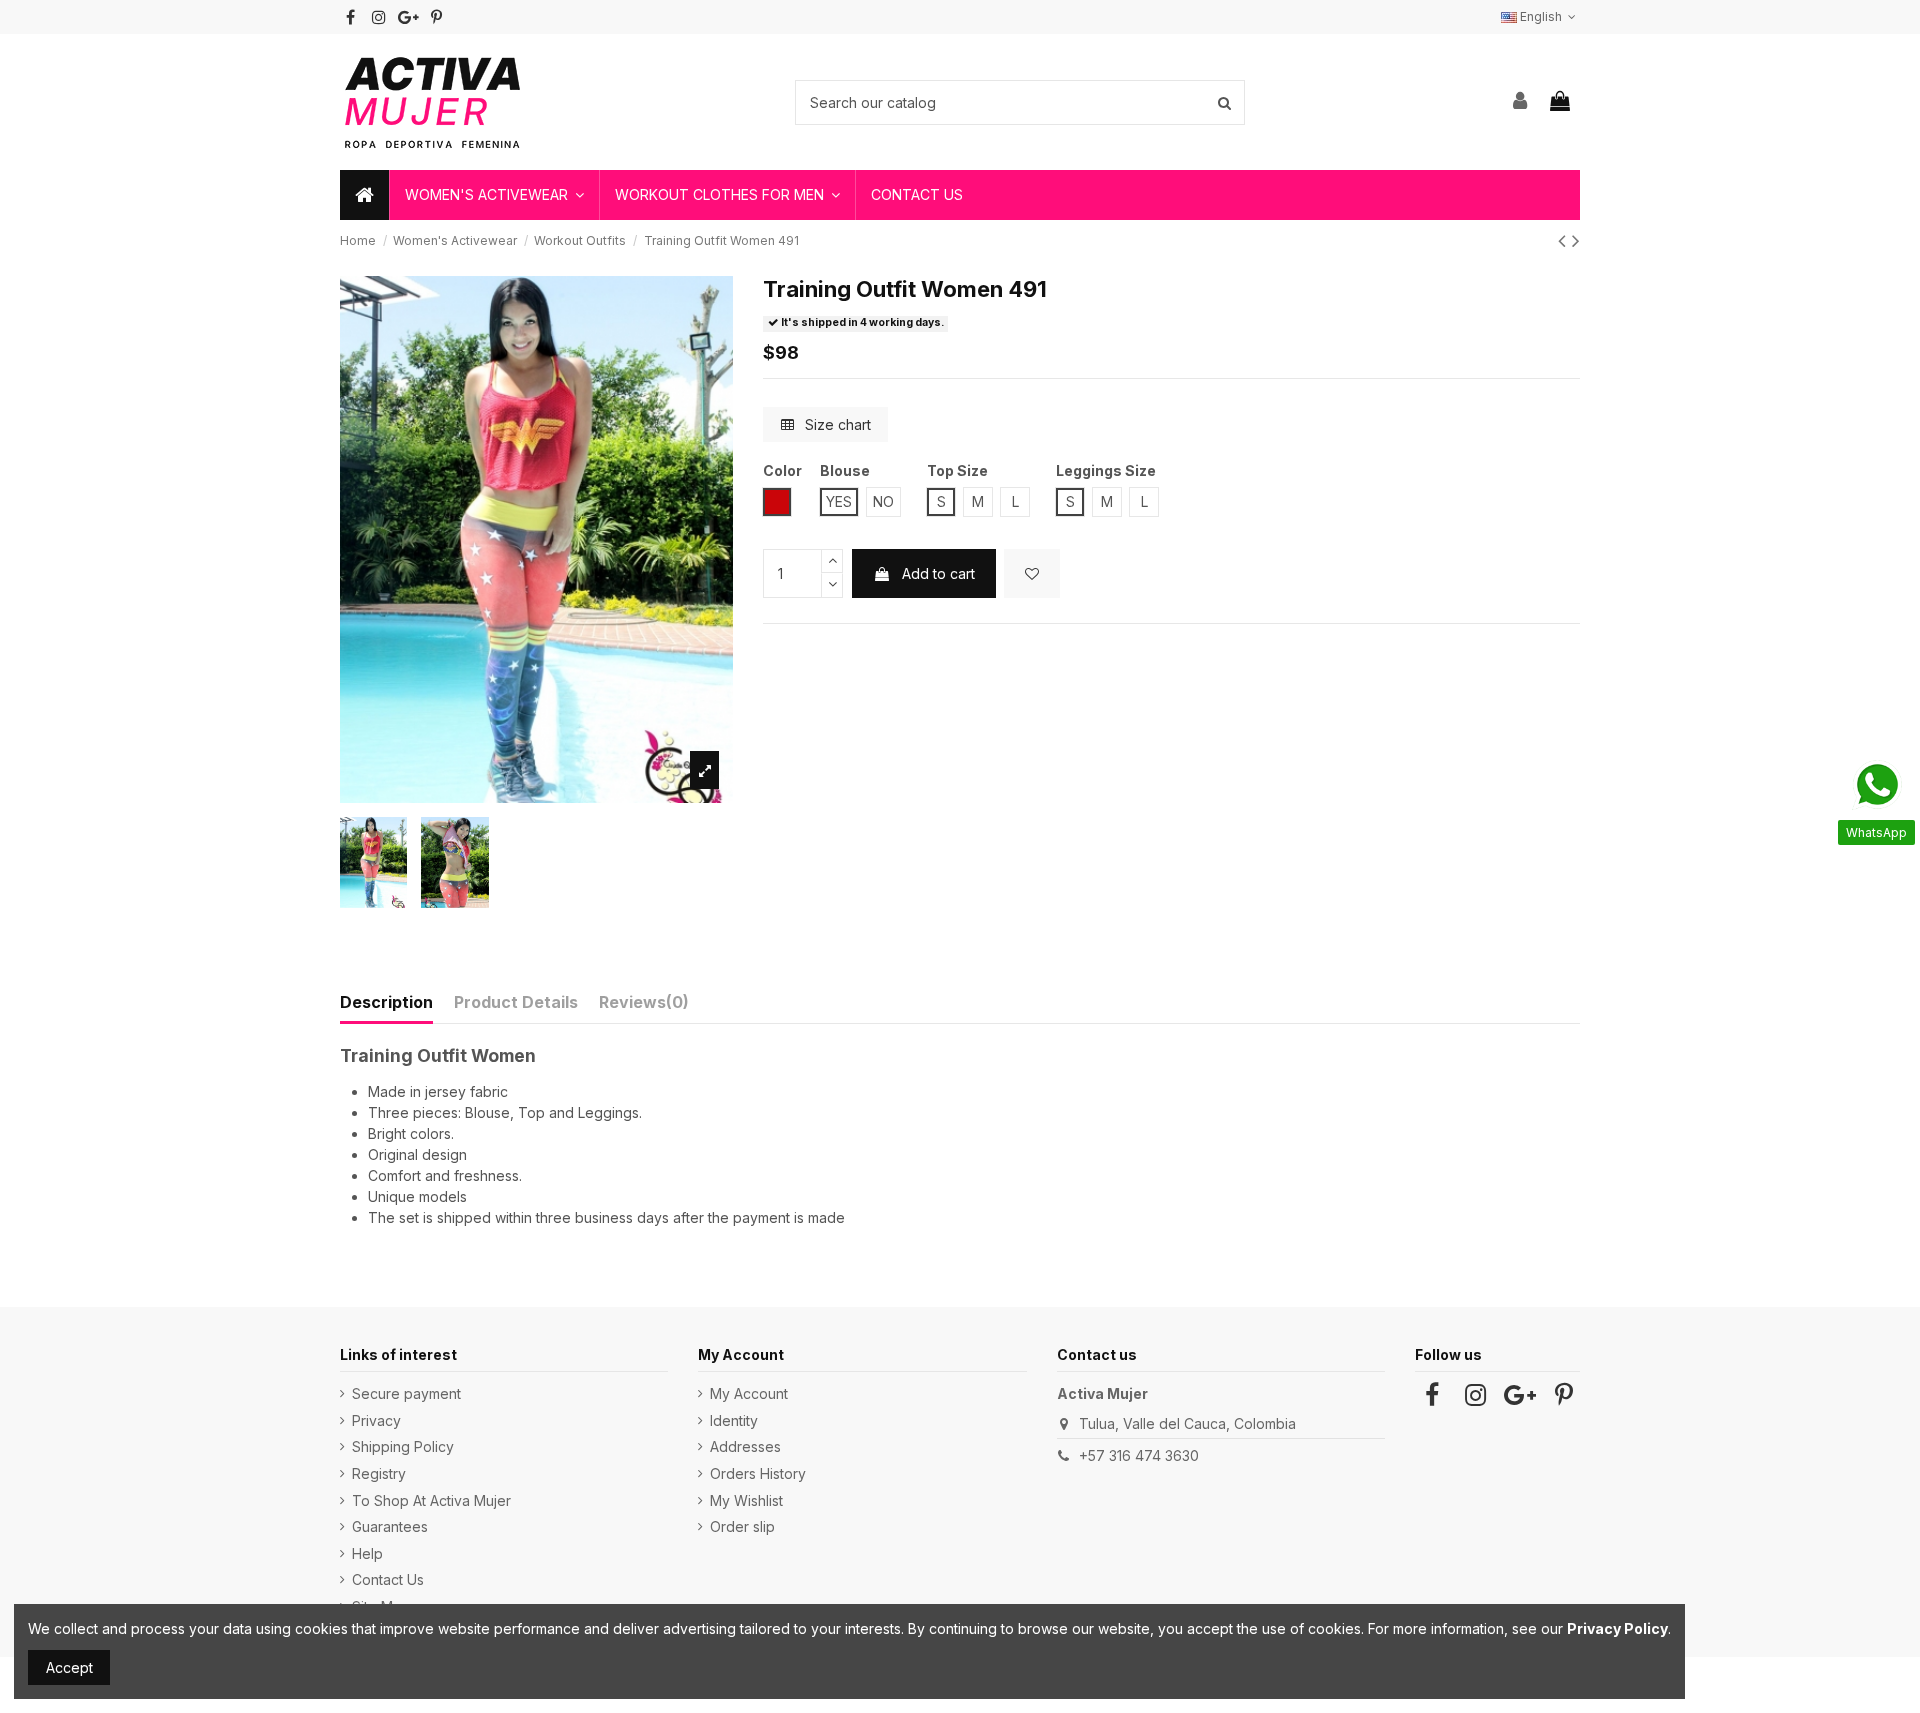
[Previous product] (1565, 240)
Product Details (516, 1002)
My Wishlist (746, 1500)
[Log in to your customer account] (1521, 102)
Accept (69, 1667)
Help (367, 1553)
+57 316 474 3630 (1139, 1455)
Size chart (836, 424)
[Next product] (1576, 240)
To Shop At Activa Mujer (431, 1500)
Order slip (742, 1526)
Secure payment (406, 1393)
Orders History (758, 1473)
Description (386, 1002)
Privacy (376, 1420)
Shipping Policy (403, 1446)
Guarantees (390, 1526)
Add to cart (938, 573)
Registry (379, 1473)
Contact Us (388, 1579)
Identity (734, 1420)
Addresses (745, 1446)
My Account (749, 1393)
